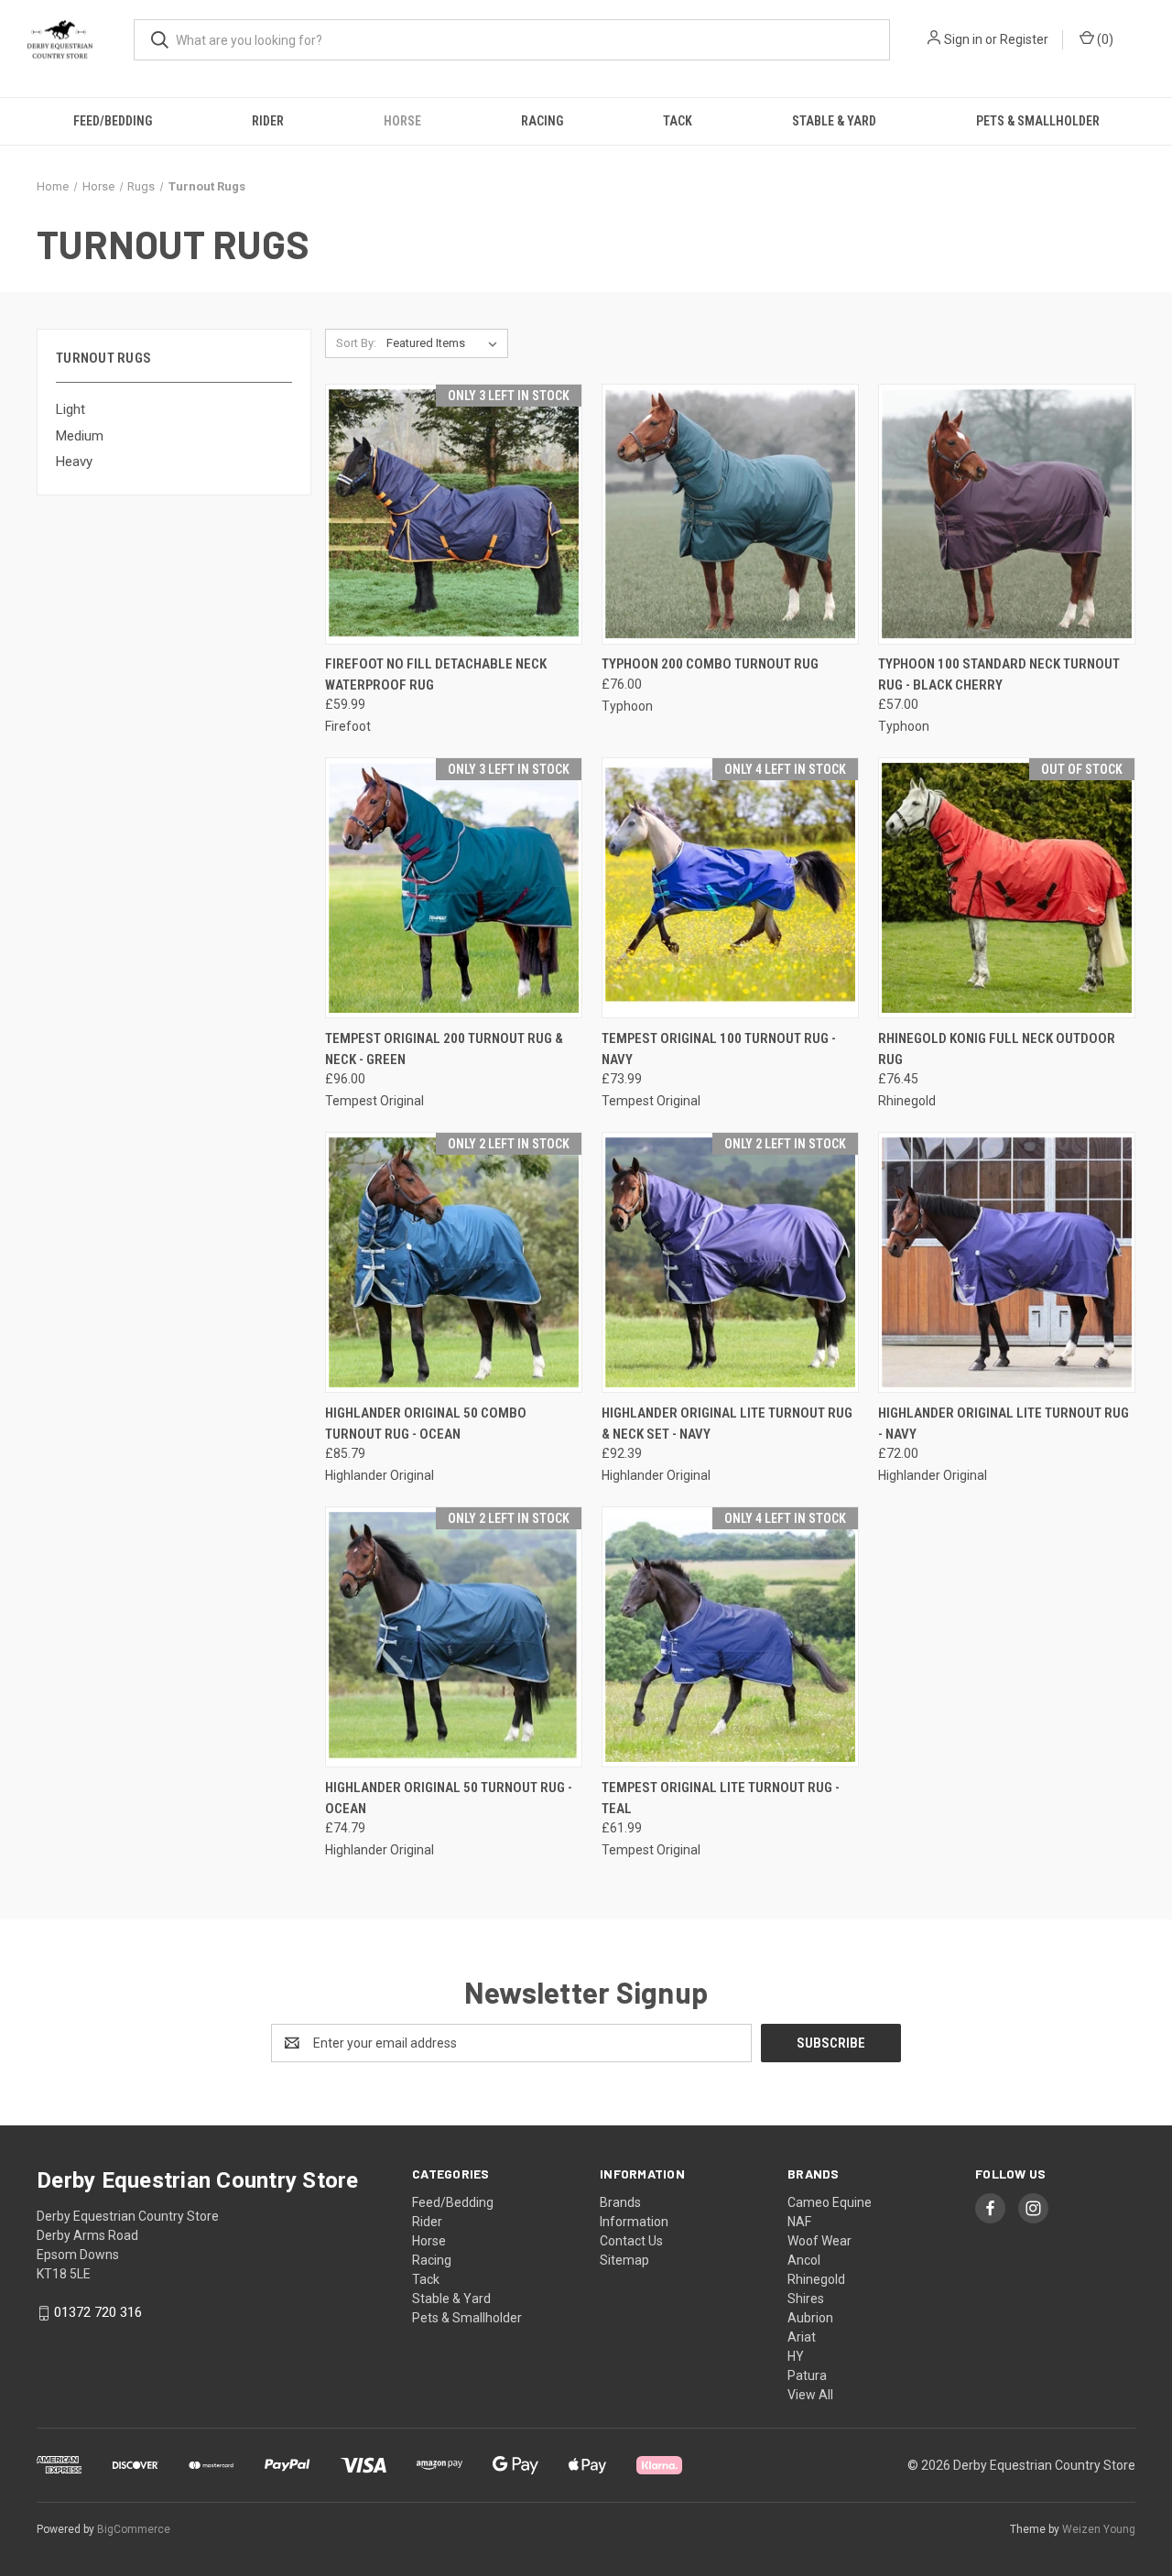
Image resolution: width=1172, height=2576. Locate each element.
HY (796, 2356)
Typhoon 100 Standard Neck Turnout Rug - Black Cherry (999, 674)
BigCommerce (134, 2529)
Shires (806, 2299)
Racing (542, 121)
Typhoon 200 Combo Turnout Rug (710, 664)
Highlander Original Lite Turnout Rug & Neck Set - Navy (727, 1424)
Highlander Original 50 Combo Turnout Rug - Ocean (426, 1424)
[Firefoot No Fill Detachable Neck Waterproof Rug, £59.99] (454, 514)
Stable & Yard (834, 121)
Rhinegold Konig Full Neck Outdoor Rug (997, 1049)
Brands (620, 2202)
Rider (268, 121)
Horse (402, 121)
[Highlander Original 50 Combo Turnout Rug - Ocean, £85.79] (454, 1262)
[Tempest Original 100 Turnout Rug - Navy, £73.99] (730, 888)
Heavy (74, 462)
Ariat (802, 2337)
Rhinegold (816, 2279)
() (1104, 39)
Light (71, 409)
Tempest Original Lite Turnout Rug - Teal (721, 1798)
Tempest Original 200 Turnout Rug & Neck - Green (444, 1049)
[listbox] (445, 343)
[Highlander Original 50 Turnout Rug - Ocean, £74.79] (454, 1637)
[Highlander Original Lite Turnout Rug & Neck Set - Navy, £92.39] (730, 1262)
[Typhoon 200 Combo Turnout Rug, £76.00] (730, 514)
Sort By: (356, 343)
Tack (678, 121)
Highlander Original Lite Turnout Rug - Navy (1004, 1424)
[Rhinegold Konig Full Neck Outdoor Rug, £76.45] (1007, 888)
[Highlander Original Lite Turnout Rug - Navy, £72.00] (1007, 1262)
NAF (799, 2222)
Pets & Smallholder (1038, 121)
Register (1024, 39)
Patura (807, 2375)
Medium (80, 436)
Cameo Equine (830, 2202)
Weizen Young (1099, 2529)
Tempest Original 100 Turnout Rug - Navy (719, 1049)
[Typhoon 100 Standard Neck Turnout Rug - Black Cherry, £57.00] (1007, 514)
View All (810, 2395)
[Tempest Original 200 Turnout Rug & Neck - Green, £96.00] (454, 888)
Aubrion (810, 2318)
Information (634, 2222)
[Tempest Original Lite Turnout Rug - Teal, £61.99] (730, 1637)
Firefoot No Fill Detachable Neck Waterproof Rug (436, 674)
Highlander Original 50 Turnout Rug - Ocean (449, 1798)
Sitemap (624, 2260)
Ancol (804, 2260)
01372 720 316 (98, 2312)
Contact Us (631, 2241)
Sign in (963, 39)
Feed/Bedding (113, 121)
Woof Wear (819, 2241)
